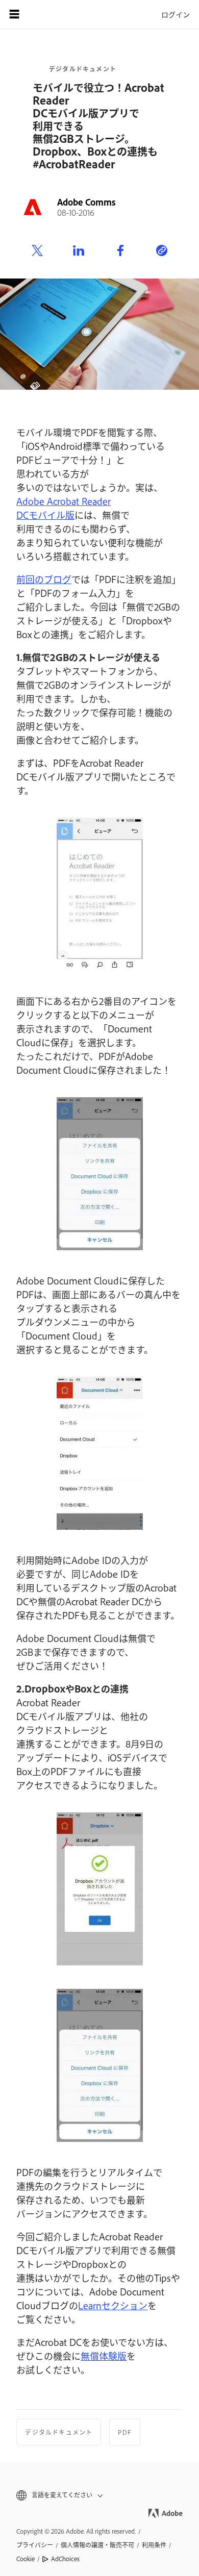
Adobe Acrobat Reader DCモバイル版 (64, 508)
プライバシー (35, 2545)
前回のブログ (44, 579)
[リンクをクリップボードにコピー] (162, 251)
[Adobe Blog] (43, 14)
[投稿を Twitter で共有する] (37, 251)
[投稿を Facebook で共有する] (120, 251)
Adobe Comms (86, 202)
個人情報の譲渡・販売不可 (97, 2545)
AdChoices (65, 2559)
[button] (99, 2495)
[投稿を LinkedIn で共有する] (79, 251)
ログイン (176, 14)
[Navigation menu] (14, 14)
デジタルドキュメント (83, 69)
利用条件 (154, 2545)
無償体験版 (104, 2356)
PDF (125, 2432)
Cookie (26, 2559)
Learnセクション (113, 2305)
